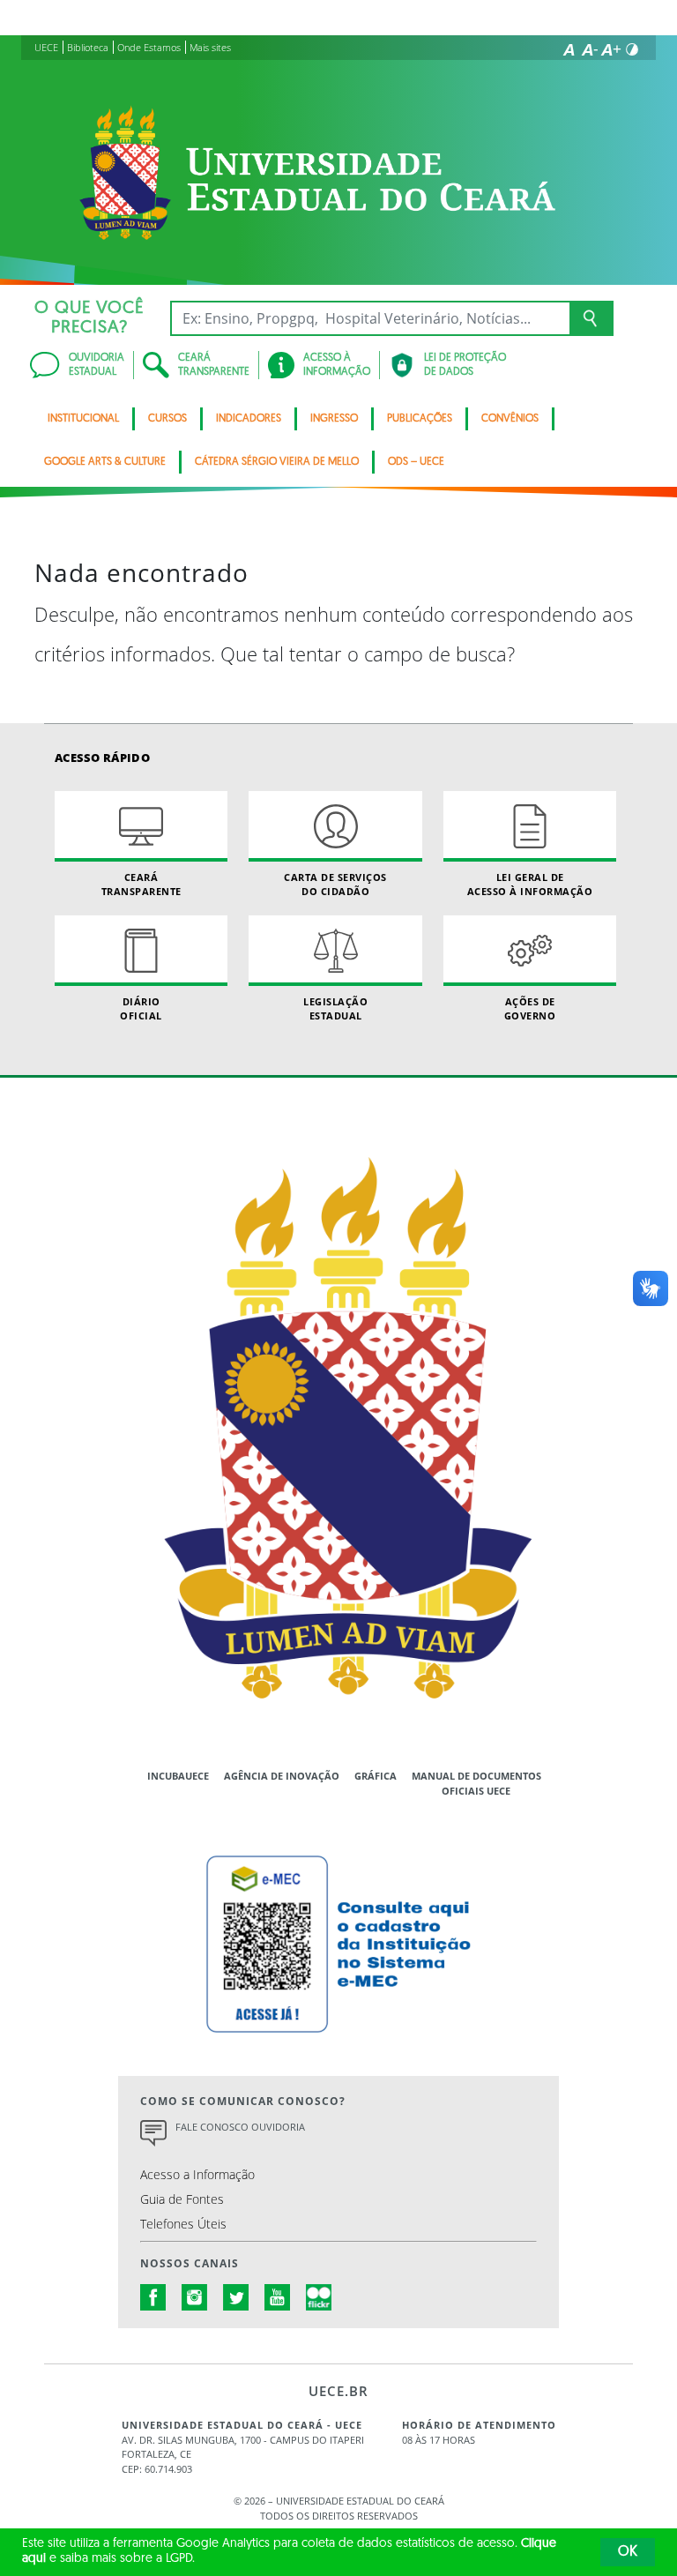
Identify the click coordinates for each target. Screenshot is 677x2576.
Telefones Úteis (183, 2224)
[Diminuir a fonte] (590, 49)
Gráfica (376, 1776)
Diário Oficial (141, 1008)
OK (628, 2552)
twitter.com (236, 2297)
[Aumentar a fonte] (611, 49)
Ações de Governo (530, 1008)
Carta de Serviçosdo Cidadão (335, 884)
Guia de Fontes (182, 2199)
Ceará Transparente (141, 884)
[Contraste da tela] (632, 49)
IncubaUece (178, 1776)
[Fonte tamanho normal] (569, 49)
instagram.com (195, 2297)
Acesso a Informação (197, 2174)
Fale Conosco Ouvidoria (240, 2127)
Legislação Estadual (335, 1008)
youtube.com (278, 2297)
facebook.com (153, 2297)
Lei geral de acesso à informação (530, 884)
